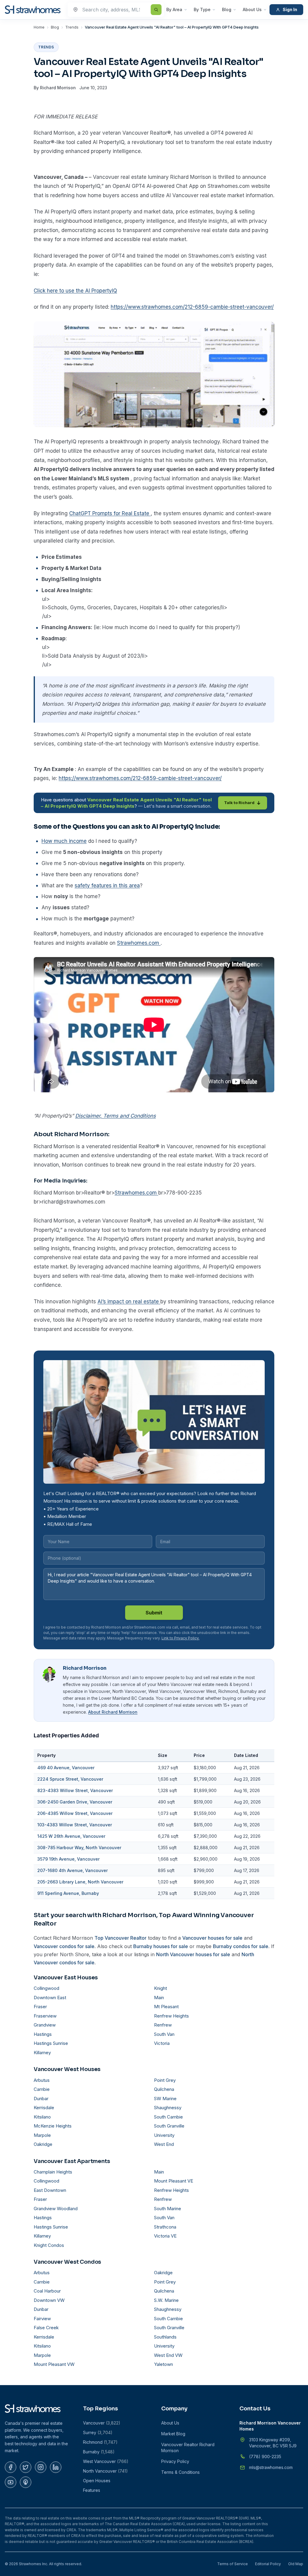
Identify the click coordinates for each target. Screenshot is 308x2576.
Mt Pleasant (166, 2007)
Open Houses (97, 2481)
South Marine (168, 2209)
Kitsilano (42, 2117)
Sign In (290, 9)
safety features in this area (107, 886)
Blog (227, 9)
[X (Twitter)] (26, 2467)
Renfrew (163, 2025)
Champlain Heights (53, 2172)
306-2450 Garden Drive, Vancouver (75, 1802)
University (164, 2135)
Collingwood (46, 1988)
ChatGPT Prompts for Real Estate (110, 513)
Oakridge (43, 2144)
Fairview (42, 2319)
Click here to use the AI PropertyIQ (75, 291)
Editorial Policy (268, 2564)
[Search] (156, 10)
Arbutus (42, 2080)
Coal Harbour (47, 2291)
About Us (252, 9)
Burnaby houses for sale (161, 1946)
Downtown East (50, 1998)
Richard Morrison (58, 88)
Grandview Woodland (56, 2209)
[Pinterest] (26, 2482)
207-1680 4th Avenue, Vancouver (72, 1870)
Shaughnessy (168, 2108)
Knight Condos (49, 2245)
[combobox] (116, 10)
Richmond (100, 2442)
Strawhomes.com (139, 943)
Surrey (98, 2432)
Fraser (40, 2007)
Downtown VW (49, 2300)
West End (164, 2144)
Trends (72, 27)
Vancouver (102, 2423)
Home (39, 27)
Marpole (42, 2135)
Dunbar (41, 2099)
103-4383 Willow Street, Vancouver (75, 1825)
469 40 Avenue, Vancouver (66, 1768)
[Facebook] (11, 2467)
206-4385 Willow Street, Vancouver (75, 1813)
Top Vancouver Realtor (120, 1938)
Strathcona (165, 2227)
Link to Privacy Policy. (180, 1638)
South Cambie (168, 2117)
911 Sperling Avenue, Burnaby (68, 1893)
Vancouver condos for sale (64, 1946)
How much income (64, 841)
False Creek (46, 2328)
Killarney (42, 2053)
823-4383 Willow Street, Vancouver (75, 1790)
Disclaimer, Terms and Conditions (115, 1116)
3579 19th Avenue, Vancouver (68, 1859)
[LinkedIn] (56, 2467)
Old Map (296, 2564)
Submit (154, 1613)
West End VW (168, 2355)
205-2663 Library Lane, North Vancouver (80, 1882)
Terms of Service (233, 2564)
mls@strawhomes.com (271, 2467)
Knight (160, 1988)
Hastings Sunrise (51, 2043)
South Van (164, 2034)
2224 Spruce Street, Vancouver (70, 1779)
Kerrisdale (44, 2108)
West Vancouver (106, 2461)
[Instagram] (41, 2467)
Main (159, 1998)
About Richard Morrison (113, 1712)
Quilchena (164, 2089)
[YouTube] (11, 2482)
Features (92, 2490)
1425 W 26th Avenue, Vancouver (71, 1836)
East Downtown (50, 2190)
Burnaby (99, 2452)
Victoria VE (165, 2236)
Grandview (45, 2025)
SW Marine (165, 2099)
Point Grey (165, 2080)
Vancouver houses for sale (212, 1938)
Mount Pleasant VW (54, 2364)
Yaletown (163, 2364)
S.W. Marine (166, 2300)
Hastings (43, 2034)
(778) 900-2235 (265, 2457)
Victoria (162, 2043)
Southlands (165, 2337)
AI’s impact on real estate (129, 1302)
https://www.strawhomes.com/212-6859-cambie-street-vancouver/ (192, 307)
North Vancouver (105, 2471)
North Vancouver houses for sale (193, 1954)
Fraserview (45, 2016)
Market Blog (173, 2434)
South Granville (169, 2126)
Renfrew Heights (171, 2016)
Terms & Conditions (180, 2472)
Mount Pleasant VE (174, 2181)
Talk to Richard (239, 803)
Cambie (42, 2089)
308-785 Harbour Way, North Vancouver (79, 1848)
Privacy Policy (175, 2461)
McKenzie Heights (53, 2126)
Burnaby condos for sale (241, 1946)
